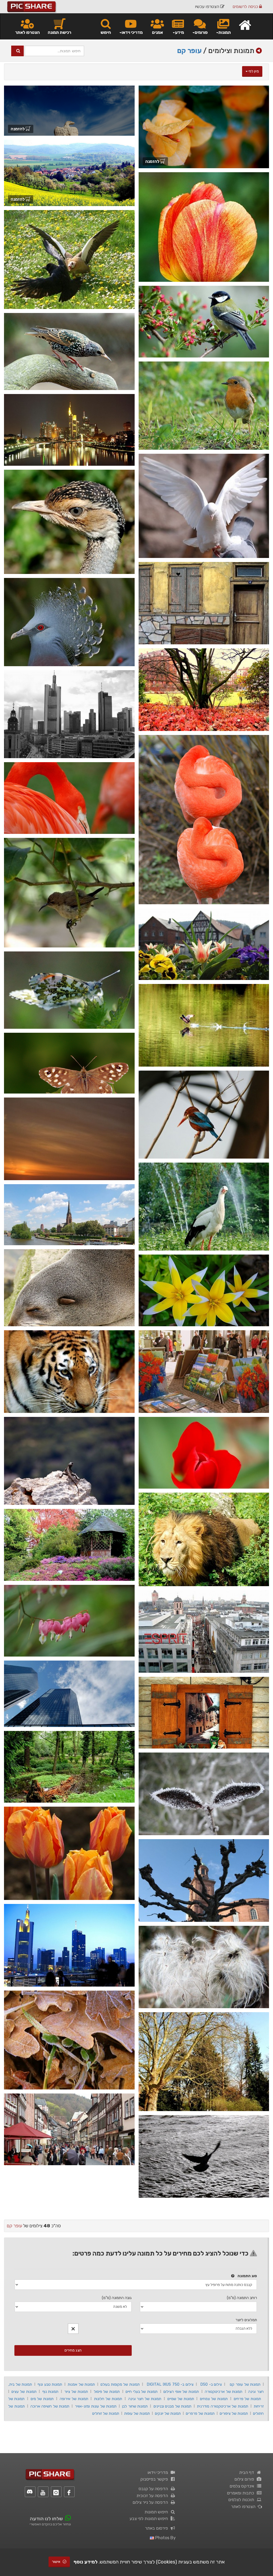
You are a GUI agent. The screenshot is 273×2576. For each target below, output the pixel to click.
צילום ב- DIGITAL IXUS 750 (170, 2384)
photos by (165, 2538)
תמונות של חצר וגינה (145, 2399)
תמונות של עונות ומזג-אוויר (96, 2406)
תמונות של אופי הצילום (181, 2392)
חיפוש (106, 32)
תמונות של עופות (137, 2413)
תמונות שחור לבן (135, 2406)
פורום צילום (245, 2479)
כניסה (246, 7)
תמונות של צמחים (214, 2399)
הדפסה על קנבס (154, 2489)
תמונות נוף (51, 2392)
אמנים (157, 32)
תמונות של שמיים (181, 2399)
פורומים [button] (201, 32)
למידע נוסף (86, 2562)
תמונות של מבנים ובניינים (173, 2406)
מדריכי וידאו (159, 2472)
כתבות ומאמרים (242, 2493)
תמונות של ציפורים (234, 2413)
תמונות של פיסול (107, 2392)
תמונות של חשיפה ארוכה (50, 2406)
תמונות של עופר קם (245, 2384)
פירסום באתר (158, 2528)
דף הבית (248, 2472)
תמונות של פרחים (248, 2399)
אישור (57, 2562)
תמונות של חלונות (108, 2399)
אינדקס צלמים (243, 2486)
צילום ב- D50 (211, 2384)
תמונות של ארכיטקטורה (224, 2392)
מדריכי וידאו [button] (132, 32)
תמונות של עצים (24, 2392)
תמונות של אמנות (81, 2384)
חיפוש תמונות (157, 2512)
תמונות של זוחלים (106, 2413)
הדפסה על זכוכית (153, 2496)
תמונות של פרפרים (200, 2413)
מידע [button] (179, 32)
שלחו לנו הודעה (46, 2519)
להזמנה (153, 161)
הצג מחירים (73, 2350)
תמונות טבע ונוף (50, 2384)
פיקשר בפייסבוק (155, 2479)
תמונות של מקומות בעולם (120, 2384)
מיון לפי (253, 71)
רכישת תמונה (59, 32)
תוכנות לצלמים (242, 2500)
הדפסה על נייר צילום (151, 2502)
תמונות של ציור (76, 2392)
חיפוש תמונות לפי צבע (150, 2519)
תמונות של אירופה (74, 2399)
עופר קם (189, 51)
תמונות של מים (42, 2399)
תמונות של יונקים (168, 2413)
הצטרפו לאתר (27, 32)
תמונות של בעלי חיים (142, 2392)
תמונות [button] (225, 32)
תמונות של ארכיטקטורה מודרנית (223, 2406)
